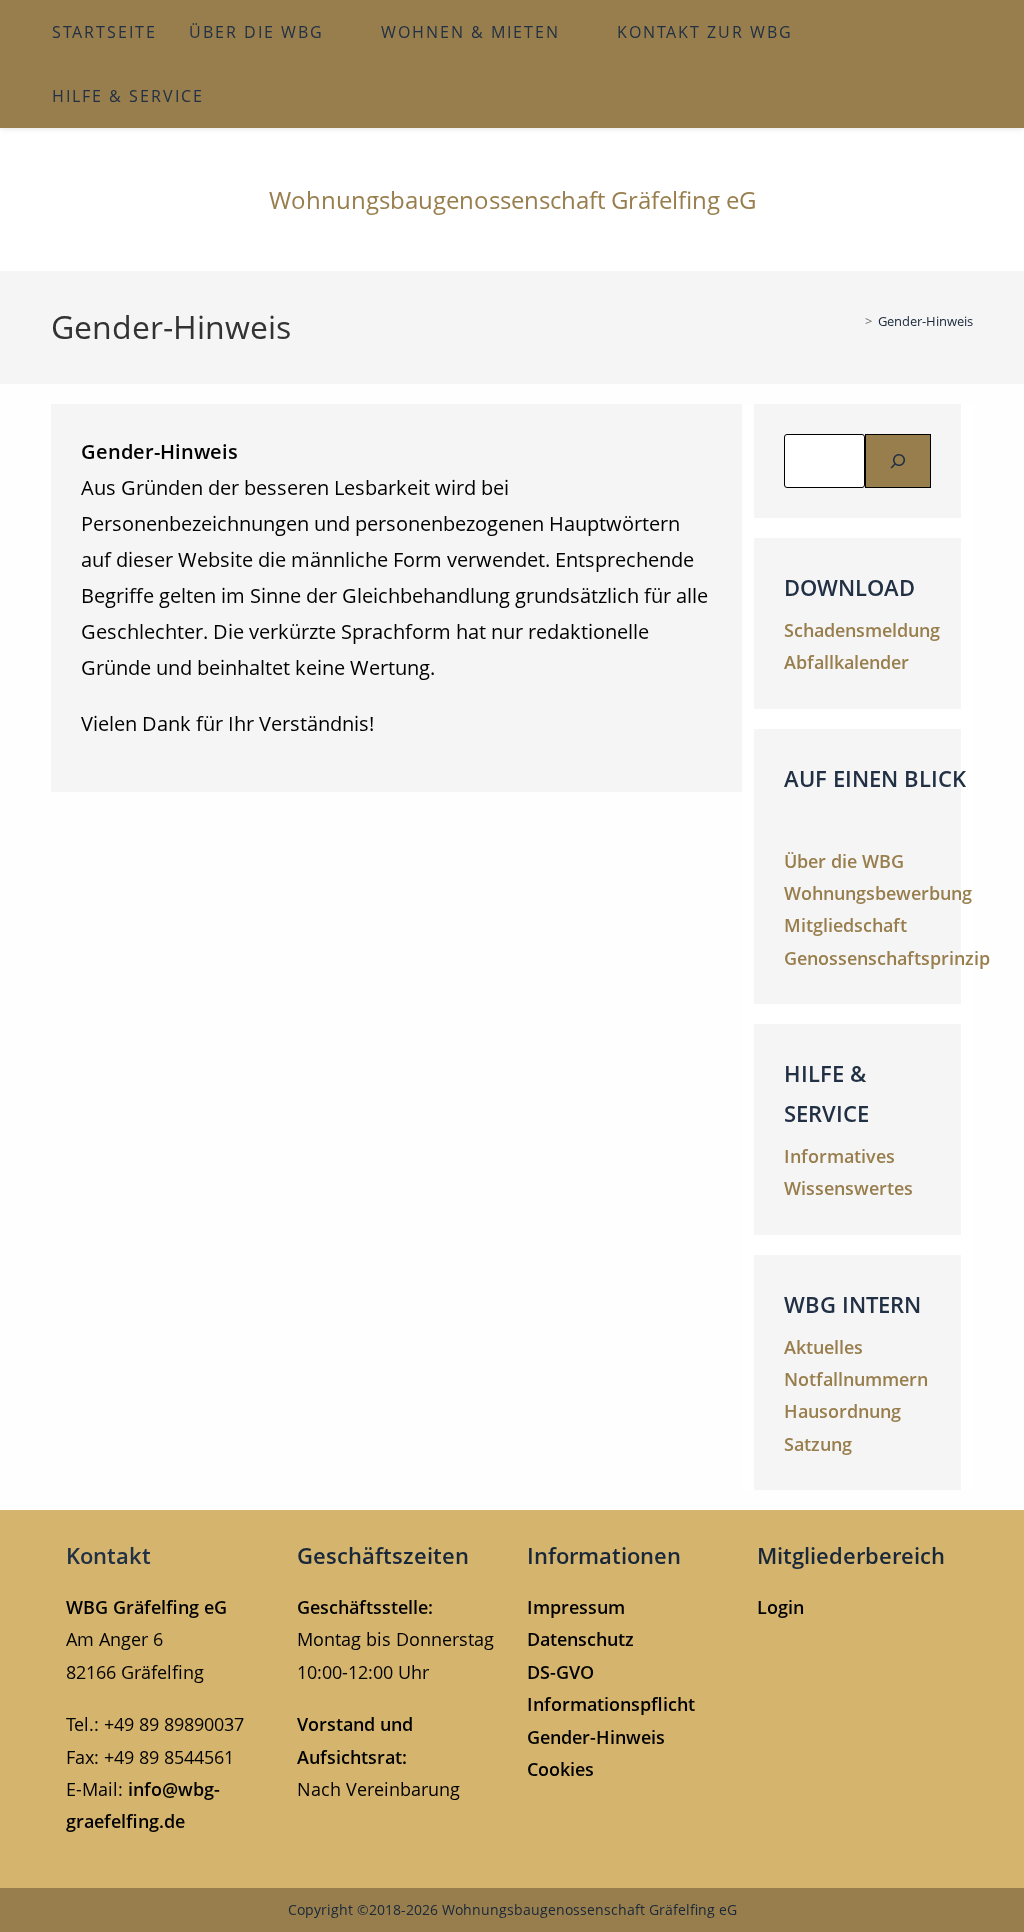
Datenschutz (580, 1639)
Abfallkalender (846, 662)
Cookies (560, 1769)
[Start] (854, 321)
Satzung (818, 1444)
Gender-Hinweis (925, 321)
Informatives (839, 1156)
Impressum (576, 1607)
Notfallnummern (856, 1379)
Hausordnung (842, 1411)
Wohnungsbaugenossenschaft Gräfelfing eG (512, 199)
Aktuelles (823, 1347)
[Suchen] (898, 461)
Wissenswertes (848, 1188)
